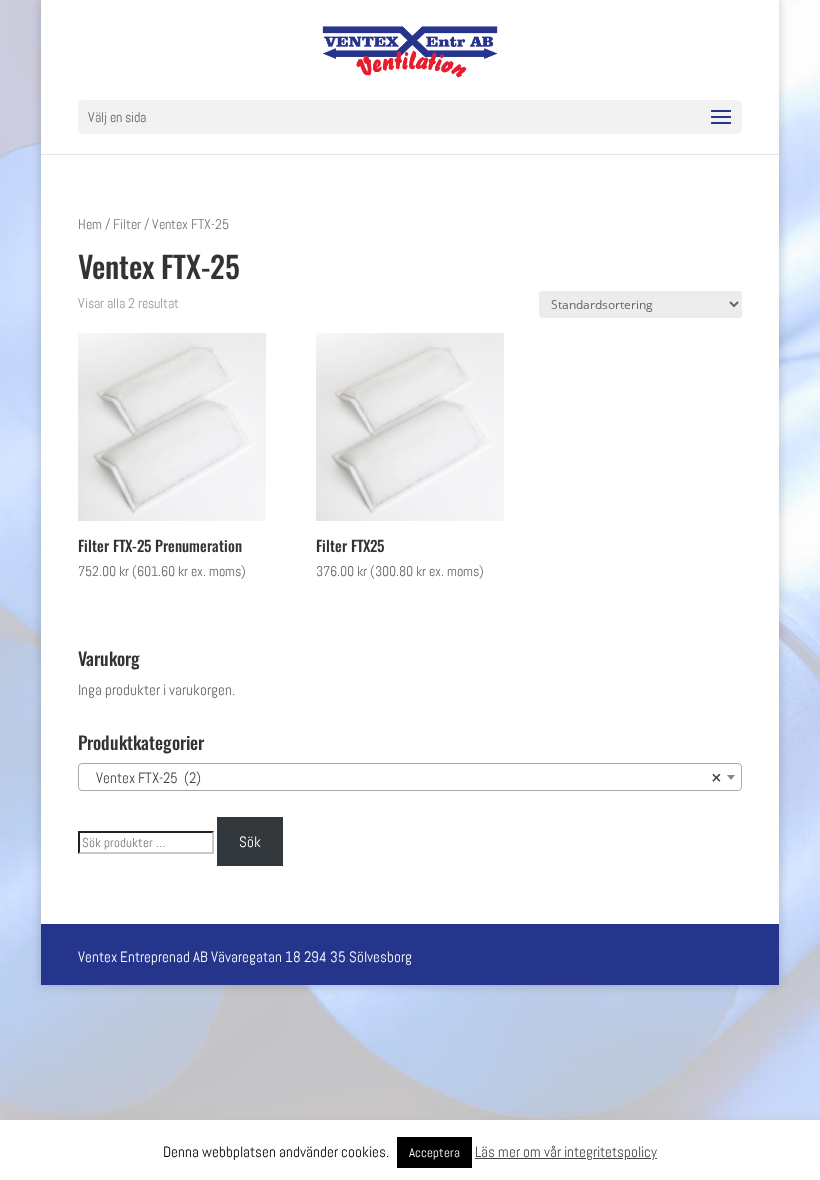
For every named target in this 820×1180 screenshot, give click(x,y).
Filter (127, 224)
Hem (90, 224)
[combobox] (410, 777)
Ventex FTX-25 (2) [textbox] (404, 777)
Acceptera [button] (434, 1152)
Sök (250, 841)
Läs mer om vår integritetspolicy (566, 1151)
